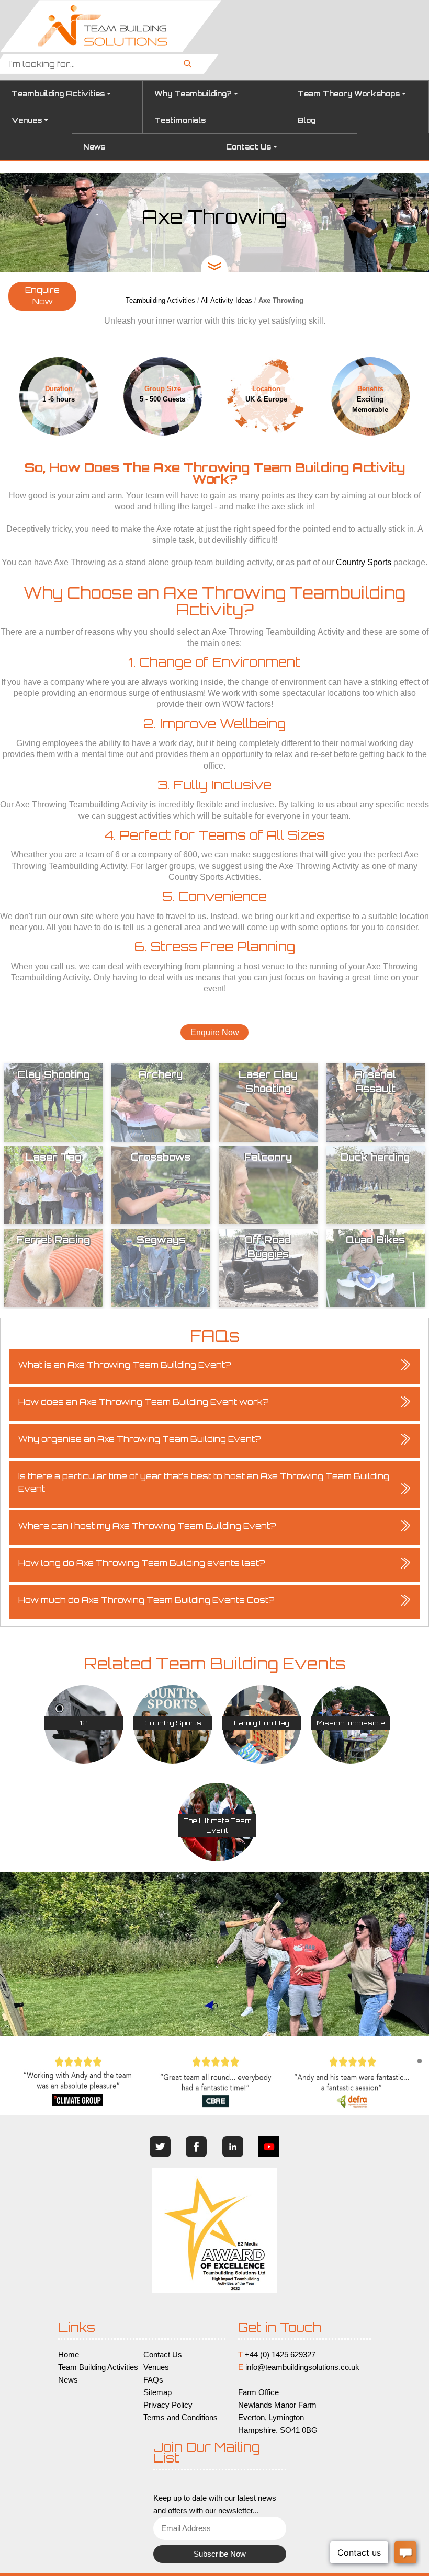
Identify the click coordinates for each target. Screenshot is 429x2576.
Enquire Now (42, 296)
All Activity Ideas (227, 300)
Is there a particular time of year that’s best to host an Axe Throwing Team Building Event (204, 1482)
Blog (307, 120)
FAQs (153, 2380)
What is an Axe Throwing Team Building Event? (125, 1365)
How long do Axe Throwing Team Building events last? (142, 1563)
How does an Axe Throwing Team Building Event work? (144, 1402)
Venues (27, 120)
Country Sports (364, 562)
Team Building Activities (98, 2367)
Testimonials (180, 120)
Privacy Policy (168, 2405)
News (94, 147)
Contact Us (249, 147)
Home (69, 2355)
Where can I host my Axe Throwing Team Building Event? (147, 1526)
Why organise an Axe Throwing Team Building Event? (140, 1439)
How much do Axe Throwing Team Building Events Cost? (146, 1600)
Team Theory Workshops (349, 94)
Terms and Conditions (180, 2418)
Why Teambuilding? (193, 94)
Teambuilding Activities (58, 94)
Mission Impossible (351, 1723)
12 (84, 1723)
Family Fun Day (262, 1723)
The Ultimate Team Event (217, 1825)
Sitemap (157, 2392)
